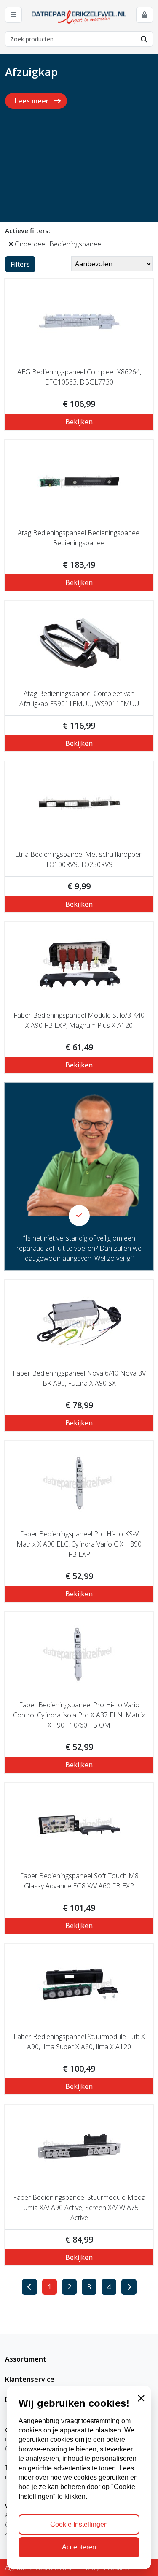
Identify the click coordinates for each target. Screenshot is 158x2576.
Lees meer (33, 101)
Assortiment (26, 2359)
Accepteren (79, 2547)
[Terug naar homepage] (79, 16)
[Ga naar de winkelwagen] (145, 15)
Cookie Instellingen (79, 2524)
